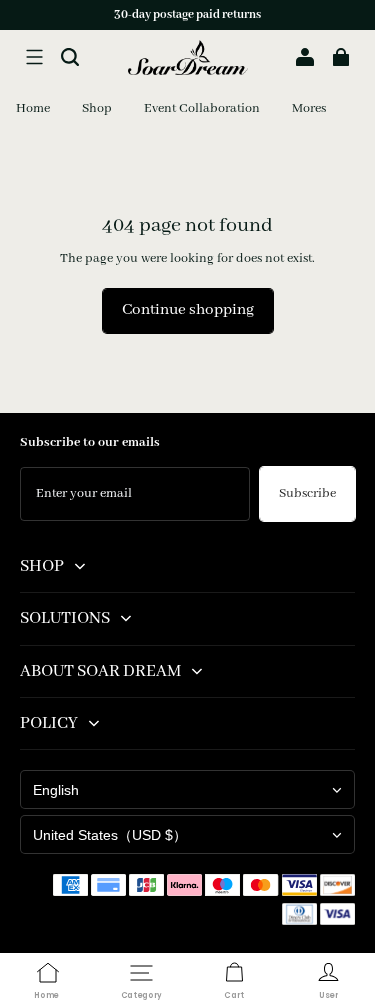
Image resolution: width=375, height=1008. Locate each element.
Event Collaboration (202, 108)
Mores (309, 108)
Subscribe (307, 493)
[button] (34, 57)
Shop (97, 108)
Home (33, 108)
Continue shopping (188, 310)
